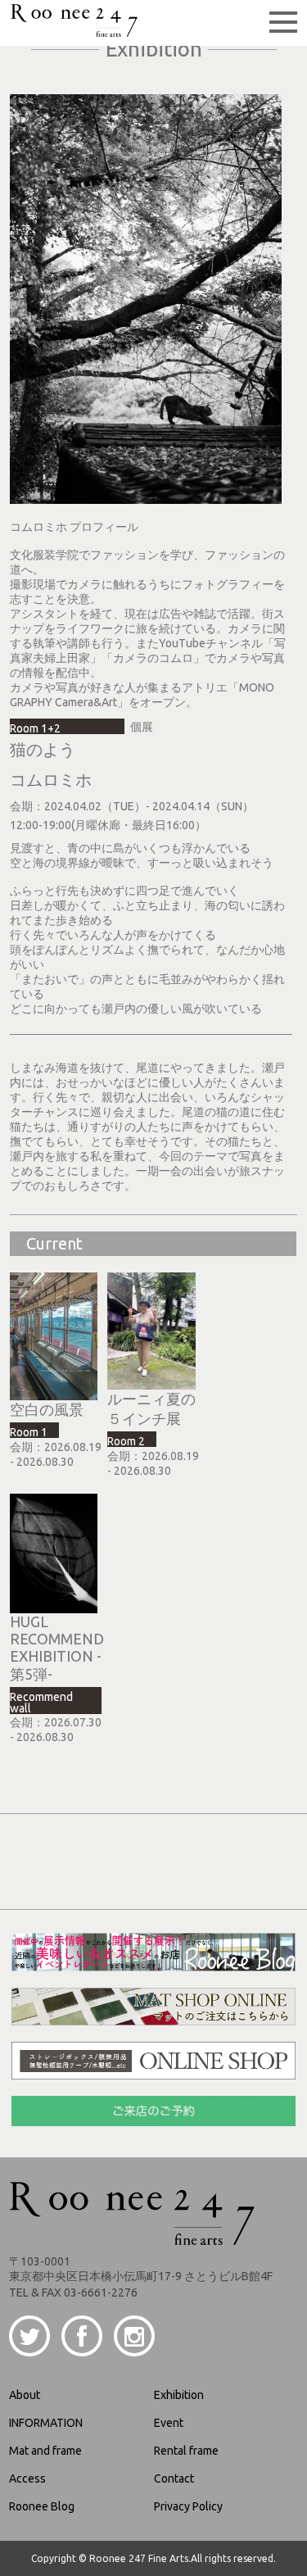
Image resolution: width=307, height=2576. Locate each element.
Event (169, 2423)
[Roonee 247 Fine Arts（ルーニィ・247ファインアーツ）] (74, 31)
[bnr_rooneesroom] (153, 1965)
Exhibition (179, 2395)
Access (27, 2478)
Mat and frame (45, 2451)
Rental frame (186, 2451)
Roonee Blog (42, 2506)
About (25, 2395)
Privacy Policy (188, 2506)
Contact (174, 2478)
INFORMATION (46, 2423)
